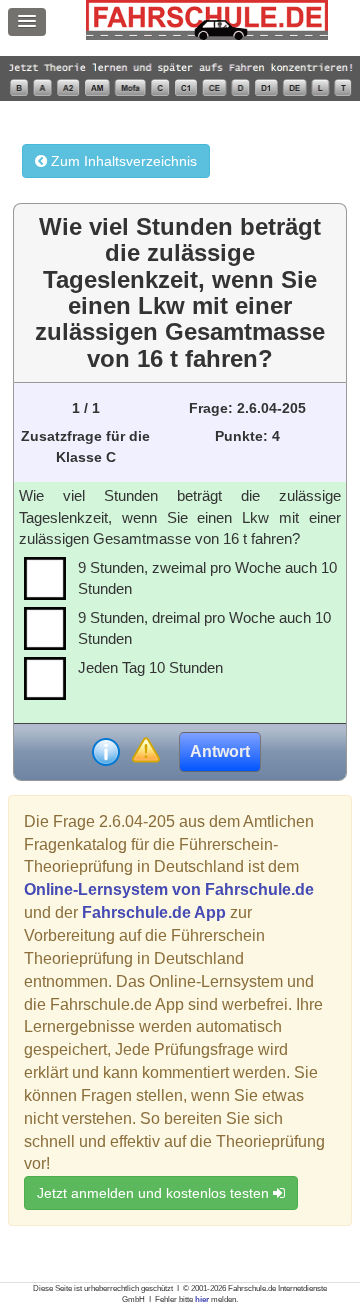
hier (202, 1299)
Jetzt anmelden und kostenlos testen (155, 1193)
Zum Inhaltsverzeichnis (122, 161)
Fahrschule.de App (154, 912)
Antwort (220, 751)
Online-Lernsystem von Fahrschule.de (169, 889)
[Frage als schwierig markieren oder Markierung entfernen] (145, 751)
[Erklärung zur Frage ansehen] (106, 752)
